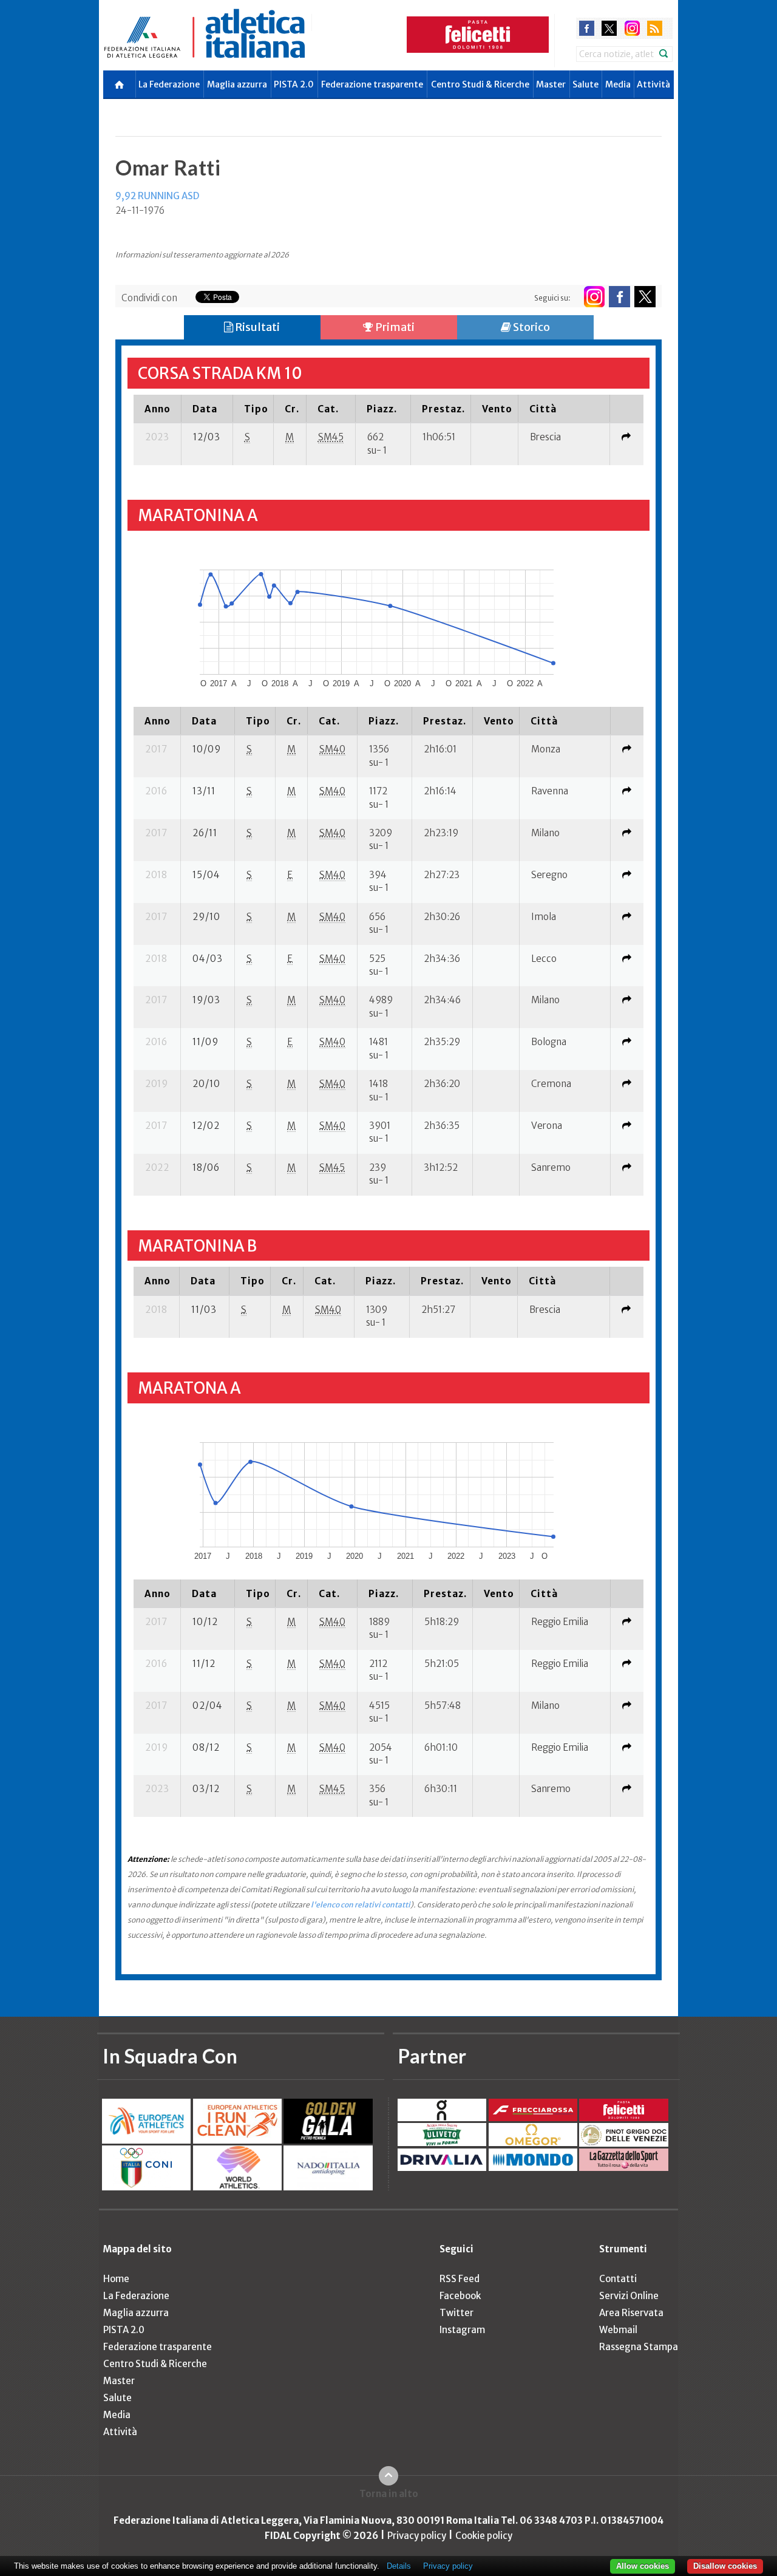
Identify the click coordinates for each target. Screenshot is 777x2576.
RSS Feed (460, 2279)
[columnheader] (157, 409)
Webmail (618, 2330)
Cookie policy (484, 2536)
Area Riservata (631, 2313)
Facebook (460, 2296)
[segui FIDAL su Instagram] (594, 297)
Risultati (256, 327)
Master (551, 84)
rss (655, 28)
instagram (632, 28)
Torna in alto (389, 2494)
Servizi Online (629, 2296)
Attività (653, 84)
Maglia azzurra (237, 84)
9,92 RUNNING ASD (157, 196)
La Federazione (169, 84)
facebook (587, 28)
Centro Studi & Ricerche (480, 84)
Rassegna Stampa (639, 2347)
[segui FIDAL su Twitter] (645, 297)
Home (116, 2279)
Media (618, 84)
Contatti (618, 2279)
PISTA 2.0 (294, 84)
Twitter (456, 2313)
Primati (394, 327)
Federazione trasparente (372, 84)
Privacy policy (417, 2536)
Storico (531, 327)
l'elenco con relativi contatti (361, 1905)
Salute (585, 84)
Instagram (462, 2330)
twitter (609, 28)
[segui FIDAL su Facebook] (619, 297)
